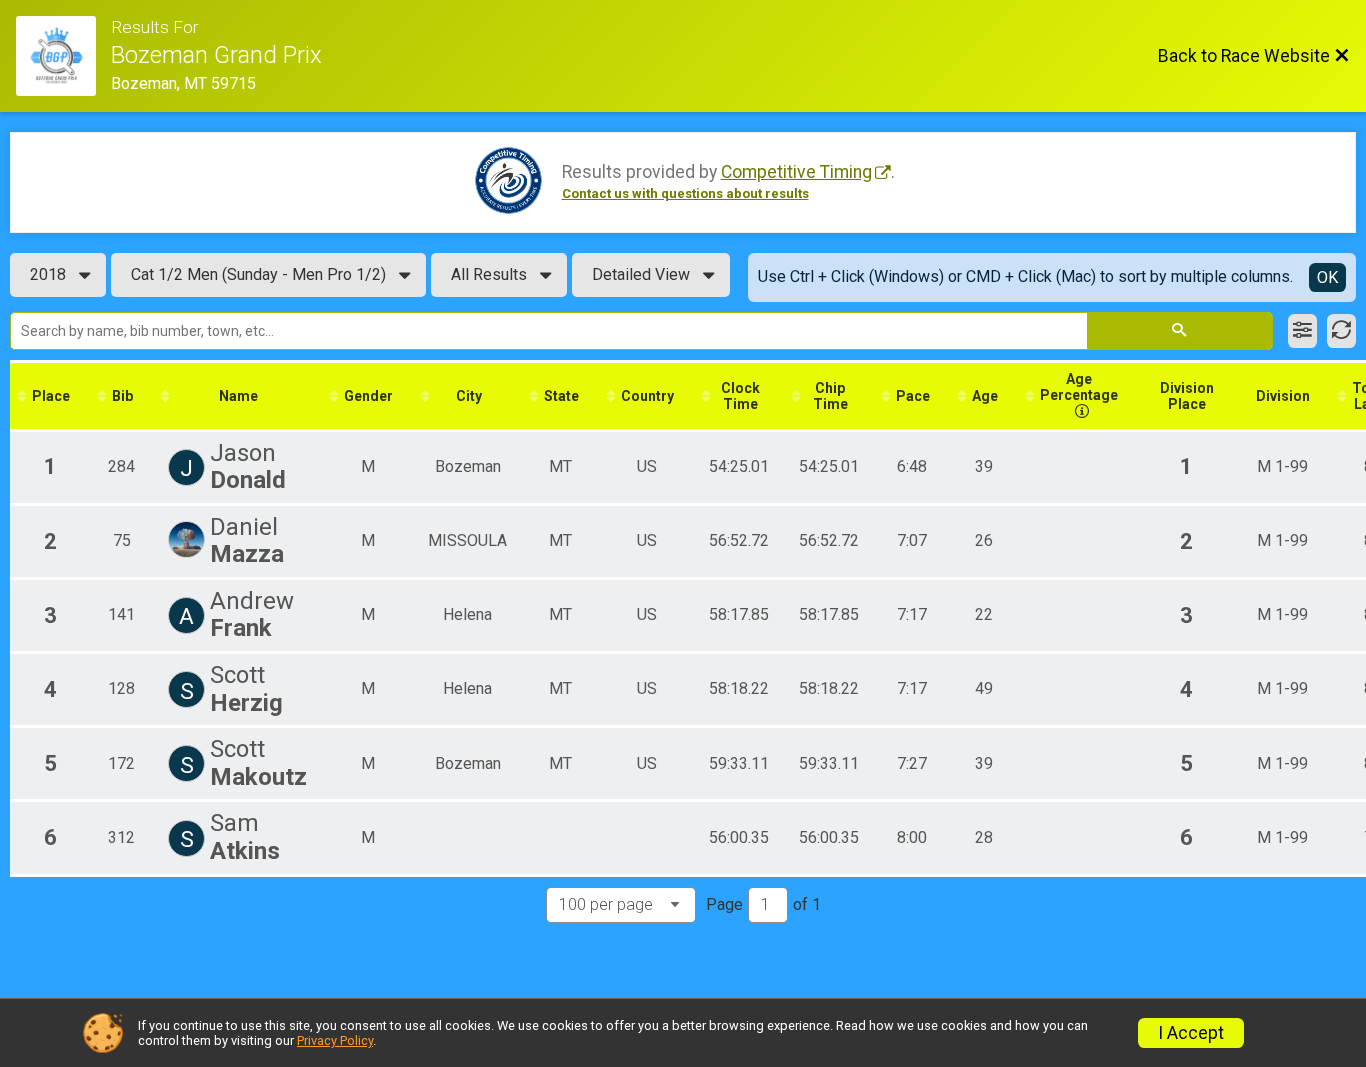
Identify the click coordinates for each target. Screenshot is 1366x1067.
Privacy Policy (335, 1040)
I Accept (1191, 1033)
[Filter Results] (1302, 331)
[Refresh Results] (1341, 331)
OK (1327, 277)
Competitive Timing (796, 172)
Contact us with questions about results (685, 193)
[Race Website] (63, 56)
